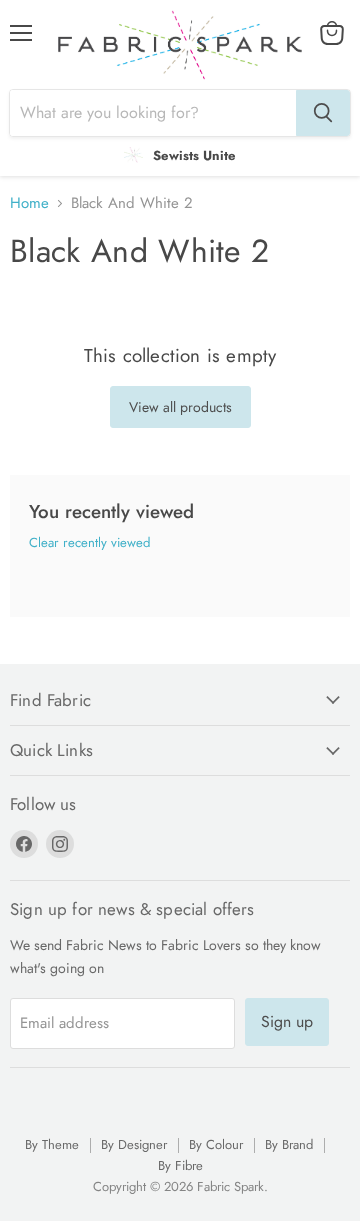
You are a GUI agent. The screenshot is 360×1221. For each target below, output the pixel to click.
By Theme (52, 1144)
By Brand (289, 1144)
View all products (180, 407)
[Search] (323, 113)
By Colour (216, 1144)
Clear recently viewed (89, 542)
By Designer (134, 1144)
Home (29, 203)
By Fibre (180, 1165)
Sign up (287, 1021)
